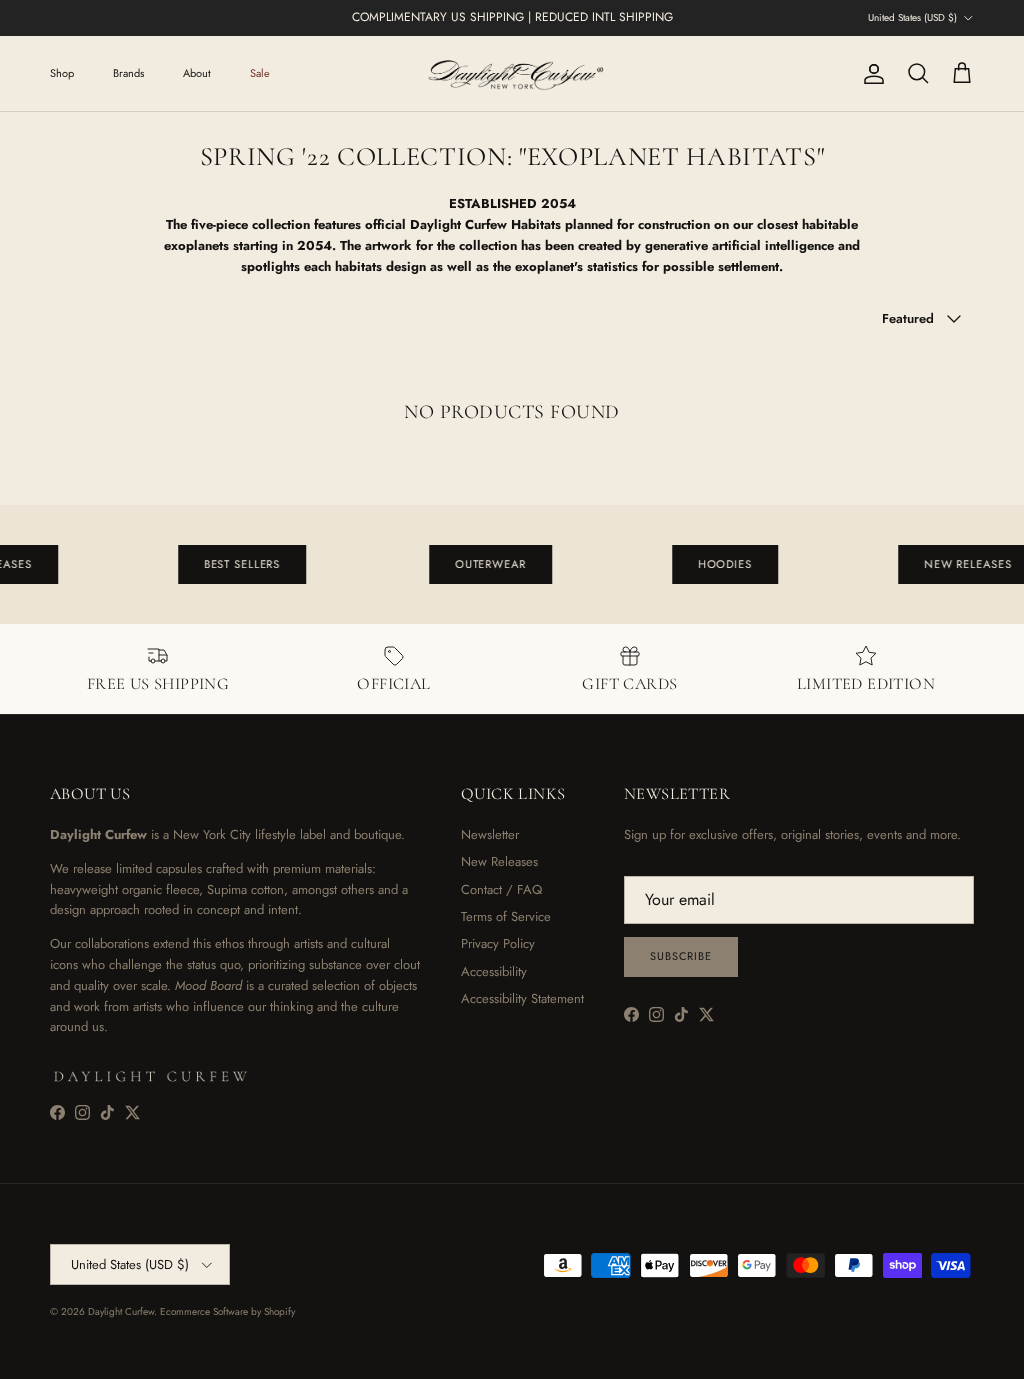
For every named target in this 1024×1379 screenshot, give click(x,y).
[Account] (870, 74)
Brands (128, 73)
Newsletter (490, 834)
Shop (62, 73)
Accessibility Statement (522, 998)
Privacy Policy (498, 943)
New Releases (499, 861)
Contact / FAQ (501, 889)
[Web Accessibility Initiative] (8, 1356)
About (197, 73)
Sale (260, 73)
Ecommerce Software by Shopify (227, 1311)
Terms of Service (506, 916)
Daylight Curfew (121, 1311)
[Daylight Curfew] (512, 73)
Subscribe (681, 956)
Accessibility (494, 971)
